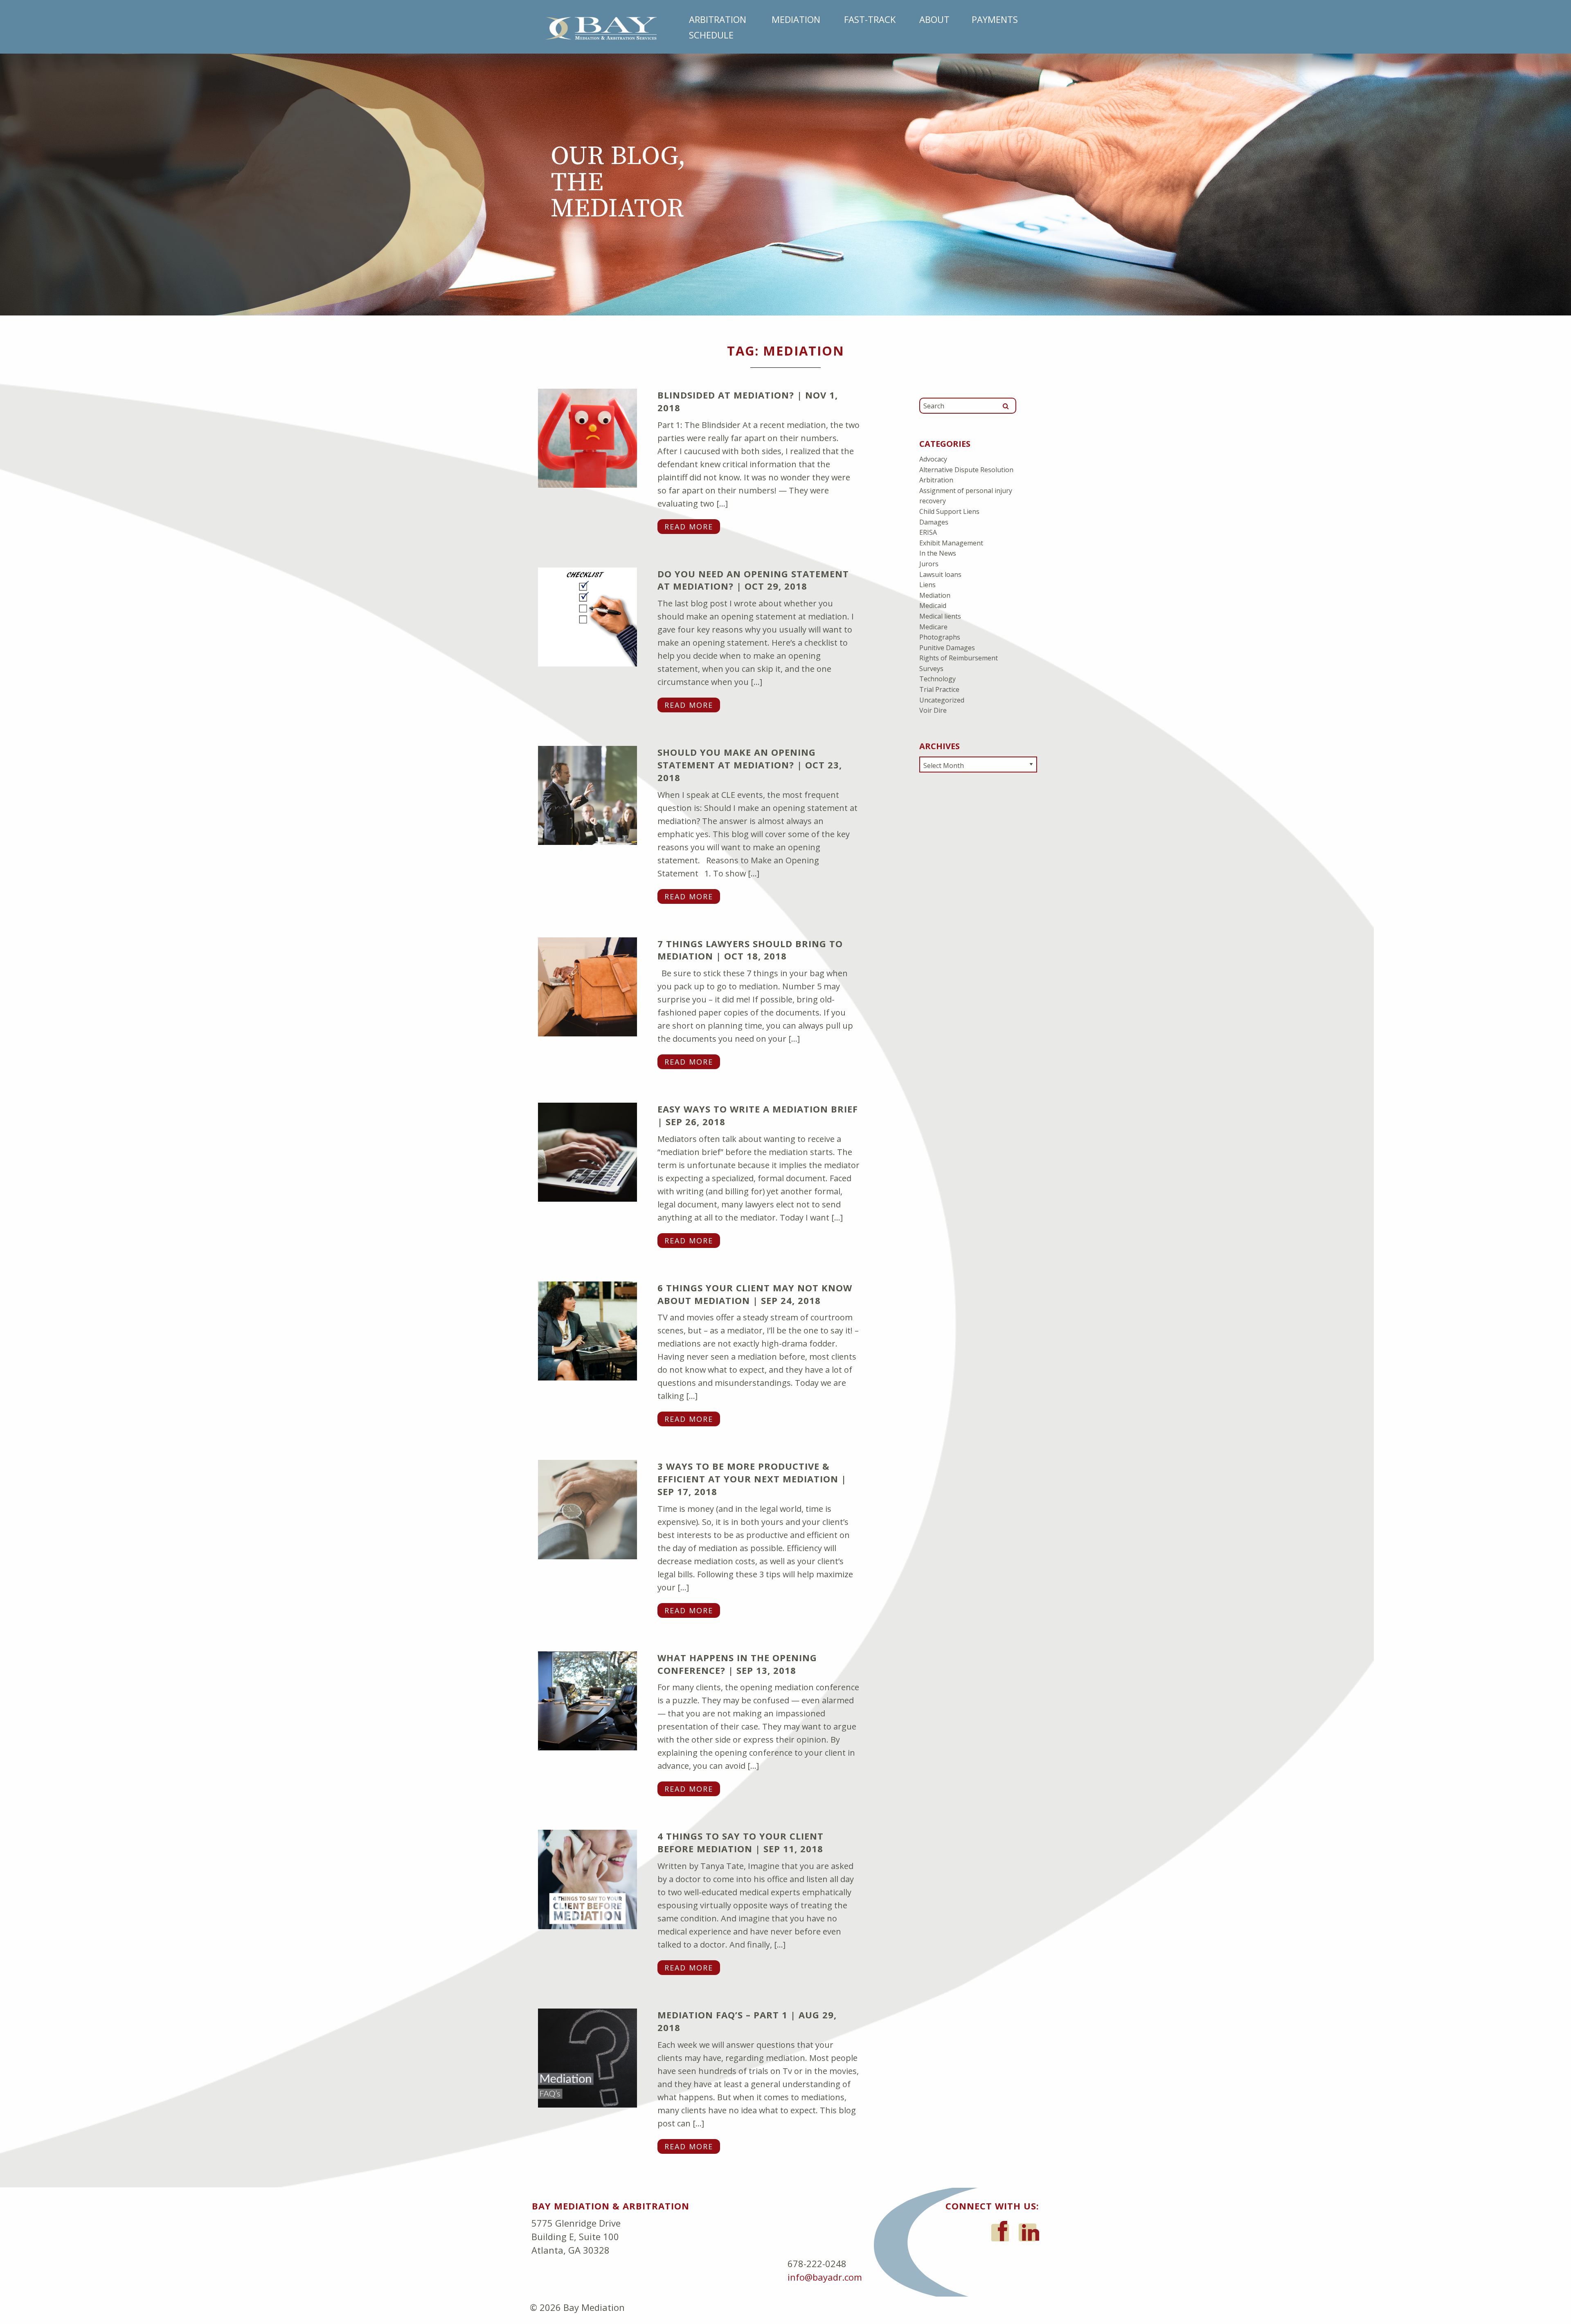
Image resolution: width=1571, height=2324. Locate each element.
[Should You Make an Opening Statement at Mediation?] (587, 794)
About (934, 19)
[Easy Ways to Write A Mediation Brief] (587, 1151)
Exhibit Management (951, 543)
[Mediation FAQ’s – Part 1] (587, 2057)
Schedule (711, 35)
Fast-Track (870, 19)
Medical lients (940, 616)
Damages (934, 522)
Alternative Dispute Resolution (966, 470)
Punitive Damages (947, 648)
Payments (995, 19)
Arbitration (718, 19)
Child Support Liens (949, 511)
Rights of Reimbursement (959, 658)
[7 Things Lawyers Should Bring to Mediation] (587, 986)
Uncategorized (942, 700)
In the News (938, 553)
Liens (927, 585)
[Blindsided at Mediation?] (587, 437)
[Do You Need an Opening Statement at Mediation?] (587, 616)
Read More (689, 527)
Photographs (940, 637)
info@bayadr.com (825, 2277)
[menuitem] (720, 19)
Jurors (929, 564)
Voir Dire (933, 710)
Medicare (933, 627)
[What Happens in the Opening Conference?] (587, 1700)
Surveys (931, 669)
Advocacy (933, 459)
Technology (937, 679)
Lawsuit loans (940, 574)
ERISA (928, 532)
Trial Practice (939, 689)
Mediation (796, 19)
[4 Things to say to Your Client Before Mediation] (587, 1878)
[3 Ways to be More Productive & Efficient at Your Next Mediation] (587, 1508)
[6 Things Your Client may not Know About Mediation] (587, 1330)
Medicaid (933, 606)
